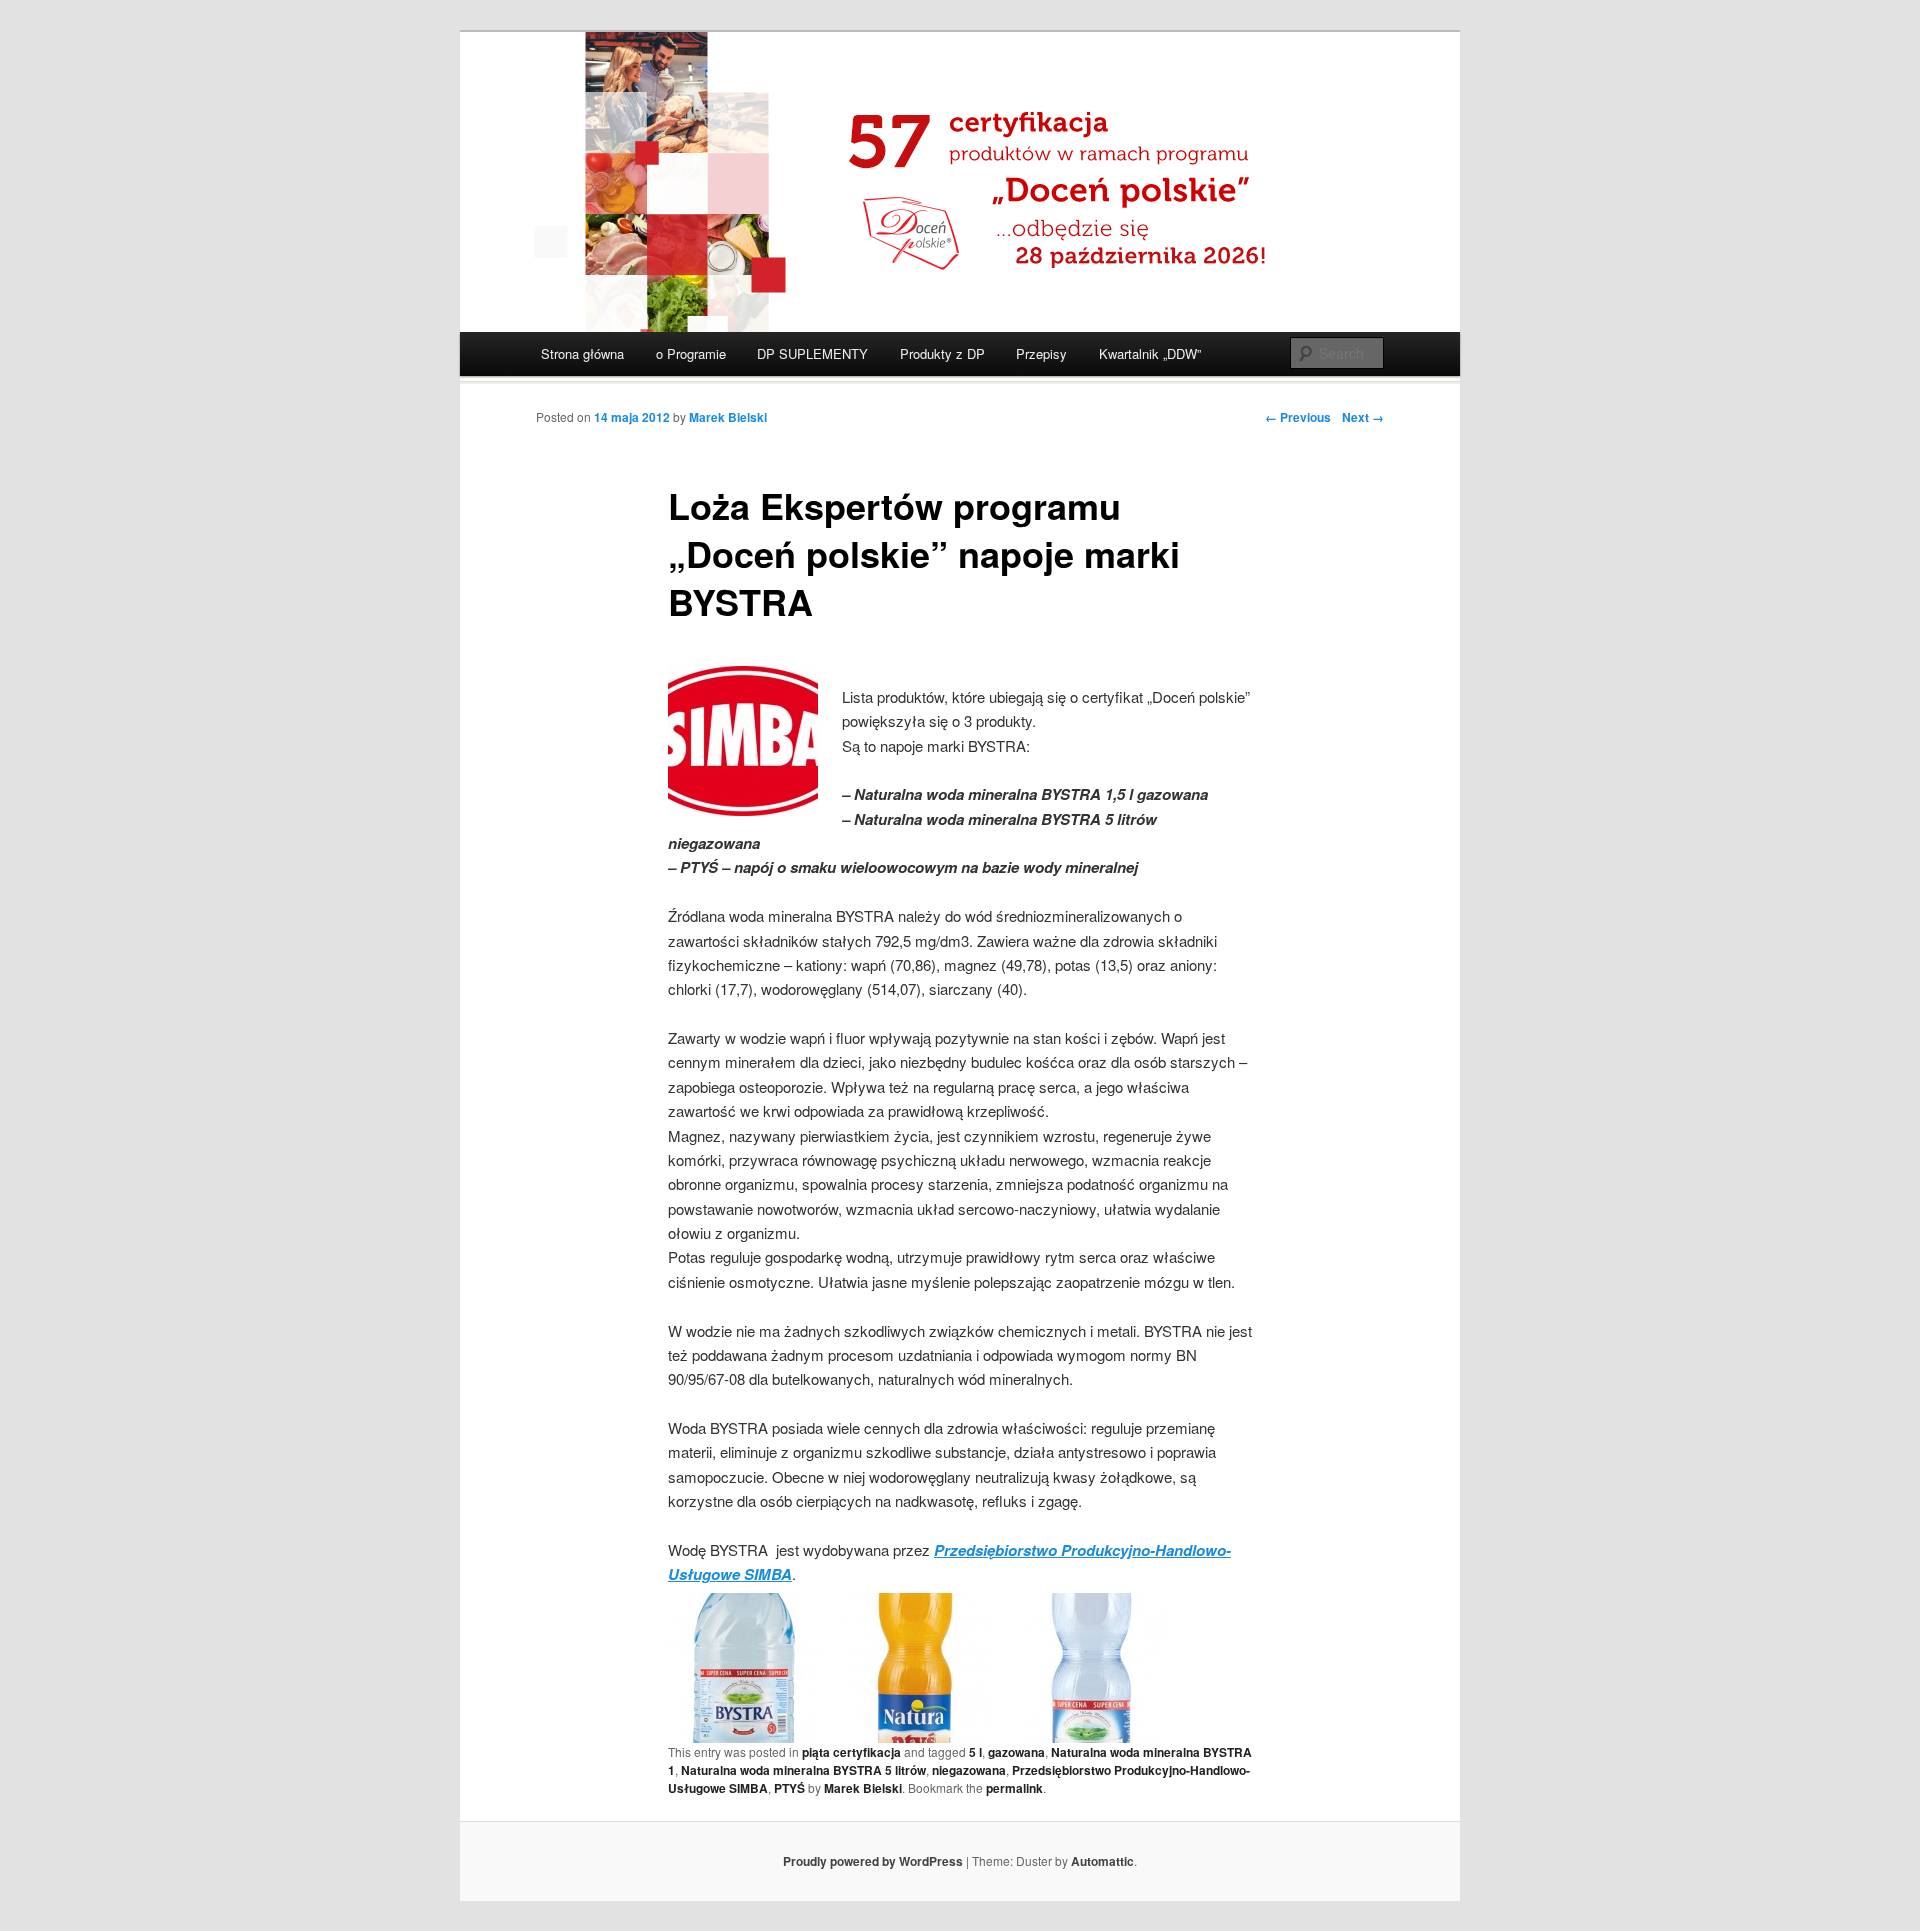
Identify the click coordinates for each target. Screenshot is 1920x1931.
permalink (1014, 1788)
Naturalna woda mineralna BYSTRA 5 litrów (803, 1770)
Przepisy (1041, 353)
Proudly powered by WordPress (873, 1861)
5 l (975, 1752)
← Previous (1298, 417)
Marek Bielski (728, 417)
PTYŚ (789, 1788)
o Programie (691, 353)
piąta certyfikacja (851, 1752)
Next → (1363, 417)
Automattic (1102, 1861)
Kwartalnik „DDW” (1150, 353)
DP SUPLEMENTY (812, 353)
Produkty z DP (942, 353)
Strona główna (582, 353)
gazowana (1016, 1752)
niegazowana (969, 1770)
